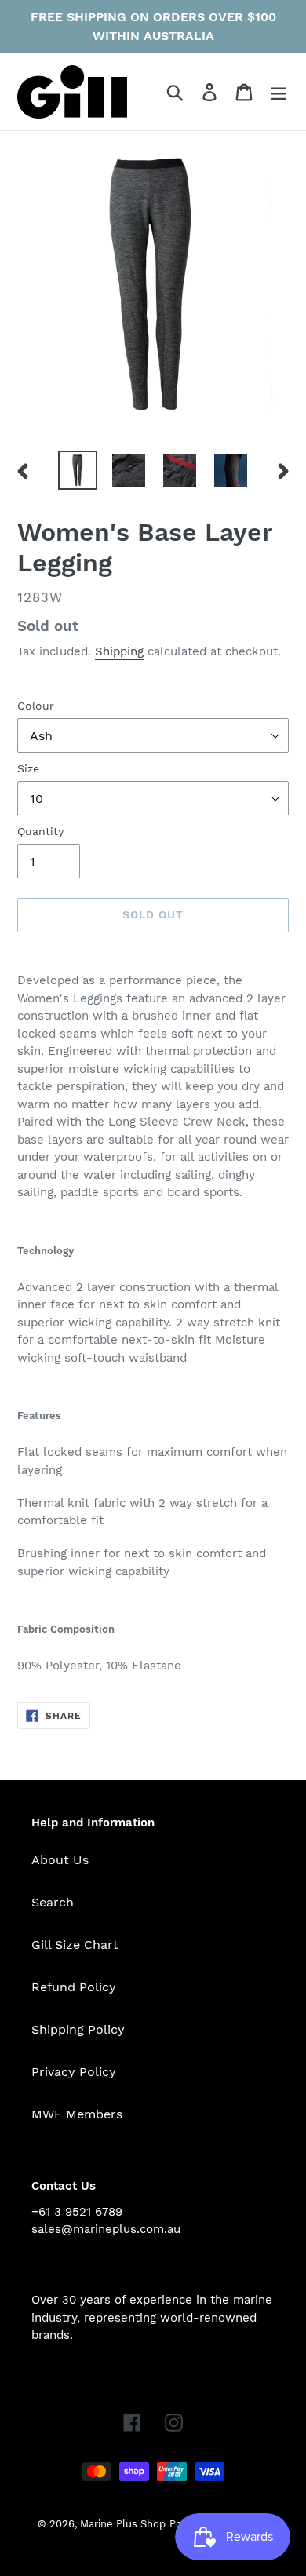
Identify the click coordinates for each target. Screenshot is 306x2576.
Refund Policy (74, 1987)
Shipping (119, 651)
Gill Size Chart (75, 1945)
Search (53, 1902)
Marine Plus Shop (123, 2524)
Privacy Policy (74, 2072)
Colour (36, 706)
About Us (60, 1860)
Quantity (40, 831)
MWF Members (77, 2114)
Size (28, 768)
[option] (78, 470)
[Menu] (279, 92)
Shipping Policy (78, 2029)
